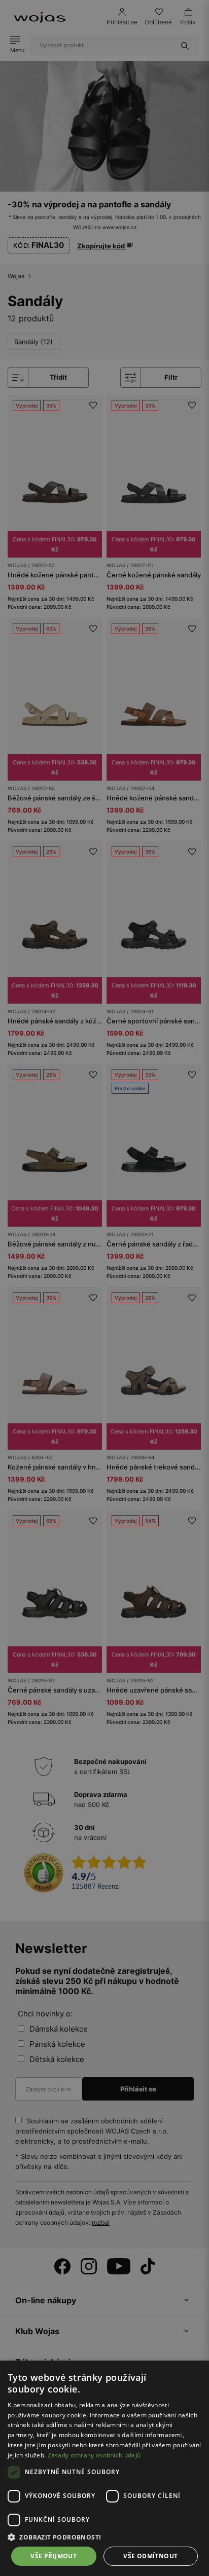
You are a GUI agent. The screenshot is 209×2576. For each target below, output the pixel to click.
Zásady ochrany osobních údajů (94, 2455)
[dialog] (104, 1288)
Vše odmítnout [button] (150, 2556)
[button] (104, 2537)
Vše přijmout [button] (54, 2556)
